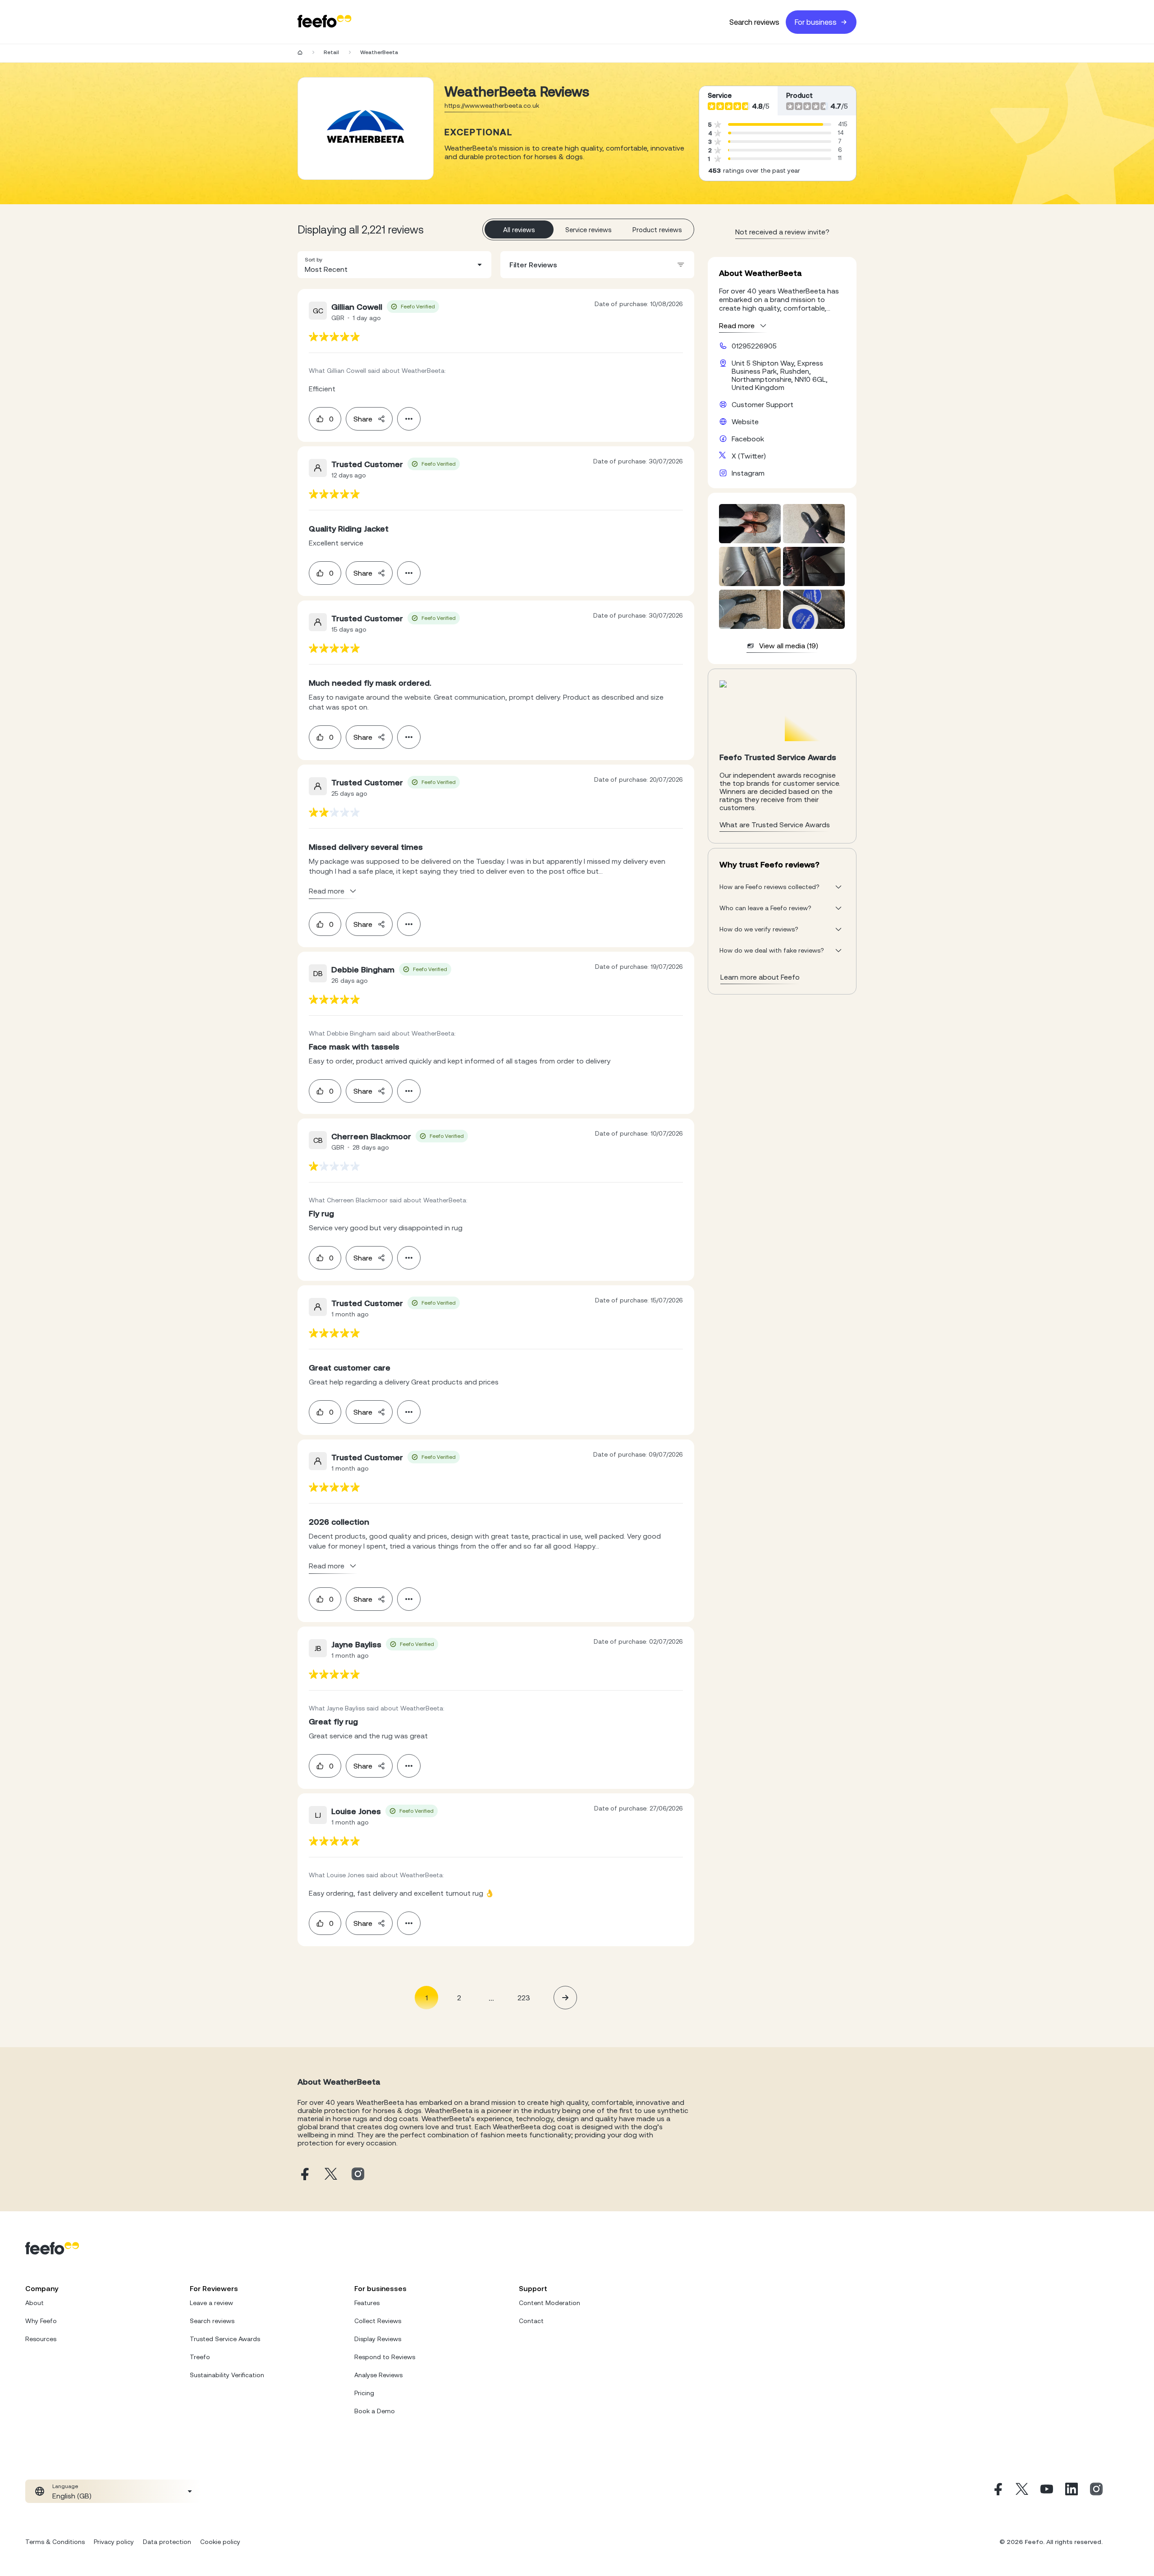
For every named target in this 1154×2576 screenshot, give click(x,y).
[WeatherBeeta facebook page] (304, 2175)
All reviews (519, 230)
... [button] (491, 1997)
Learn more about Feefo (760, 977)
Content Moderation (550, 2303)
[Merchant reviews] (366, 128)
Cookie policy (220, 2542)
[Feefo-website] (325, 22)
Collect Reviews (378, 2321)
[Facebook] (997, 2491)
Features (367, 2303)
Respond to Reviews (385, 2357)
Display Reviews (378, 2339)
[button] (394, 265)
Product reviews (657, 230)
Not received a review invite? (782, 232)
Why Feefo (41, 2321)
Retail (331, 52)
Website (745, 422)
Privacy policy (114, 2542)
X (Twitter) (749, 456)
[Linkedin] (1072, 2491)
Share (363, 419)
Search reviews (754, 22)
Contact (531, 2321)
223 (524, 1998)
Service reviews (588, 230)
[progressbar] (776, 124)
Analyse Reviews (378, 2375)
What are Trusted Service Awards (775, 825)
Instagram (748, 473)
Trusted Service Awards (225, 2339)
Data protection (167, 2542)
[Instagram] (1096, 2491)
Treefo (200, 2357)
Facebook (748, 439)
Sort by (314, 260)
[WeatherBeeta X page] (331, 2175)
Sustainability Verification (227, 2375)
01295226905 (754, 346)
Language (65, 2486)
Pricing (364, 2393)
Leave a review (211, 2303)
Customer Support (762, 404)
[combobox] (394, 265)
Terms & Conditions (55, 2542)
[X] (1022, 2491)
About (34, 2303)
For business (816, 22)
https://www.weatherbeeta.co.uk (492, 105)
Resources (41, 2339)
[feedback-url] (334, 337)
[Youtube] (1047, 2491)
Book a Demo (375, 2411)
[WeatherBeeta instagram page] (358, 2175)
